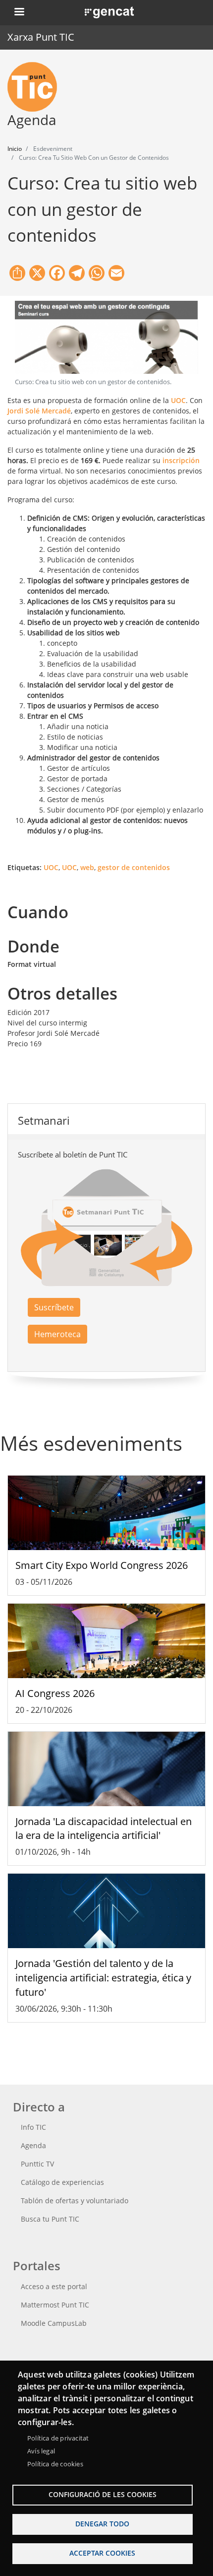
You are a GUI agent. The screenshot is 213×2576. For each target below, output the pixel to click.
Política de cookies (55, 2464)
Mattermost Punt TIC (55, 2305)
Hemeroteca (57, 1334)
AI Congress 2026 (55, 1693)
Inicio (15, 149)
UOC (178, 400)
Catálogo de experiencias (62, 2182)
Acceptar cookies (102, 2553)
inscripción (181, 460)
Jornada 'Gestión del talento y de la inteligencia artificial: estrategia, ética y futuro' (103, 1978)
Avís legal (41, 2451)
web (87, 867)
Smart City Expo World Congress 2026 (102, 1565)
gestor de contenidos (134, 867)
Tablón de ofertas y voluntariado (75, 2201)
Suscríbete (54, 1307)
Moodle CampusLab (54, 2323)
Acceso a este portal (54, 2286)
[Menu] (19, 13)
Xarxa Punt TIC (41, 37)
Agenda (33, 2145)
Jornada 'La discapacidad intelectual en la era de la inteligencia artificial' (104, 1829)
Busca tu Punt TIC (50, 2219)
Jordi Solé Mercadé (39, 411)
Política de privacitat (58, 2438)
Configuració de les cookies (103, 2494)
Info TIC (33, 2127)
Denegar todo (102, 2524)
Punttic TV (37, 2164)
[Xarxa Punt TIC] (36, 87)
